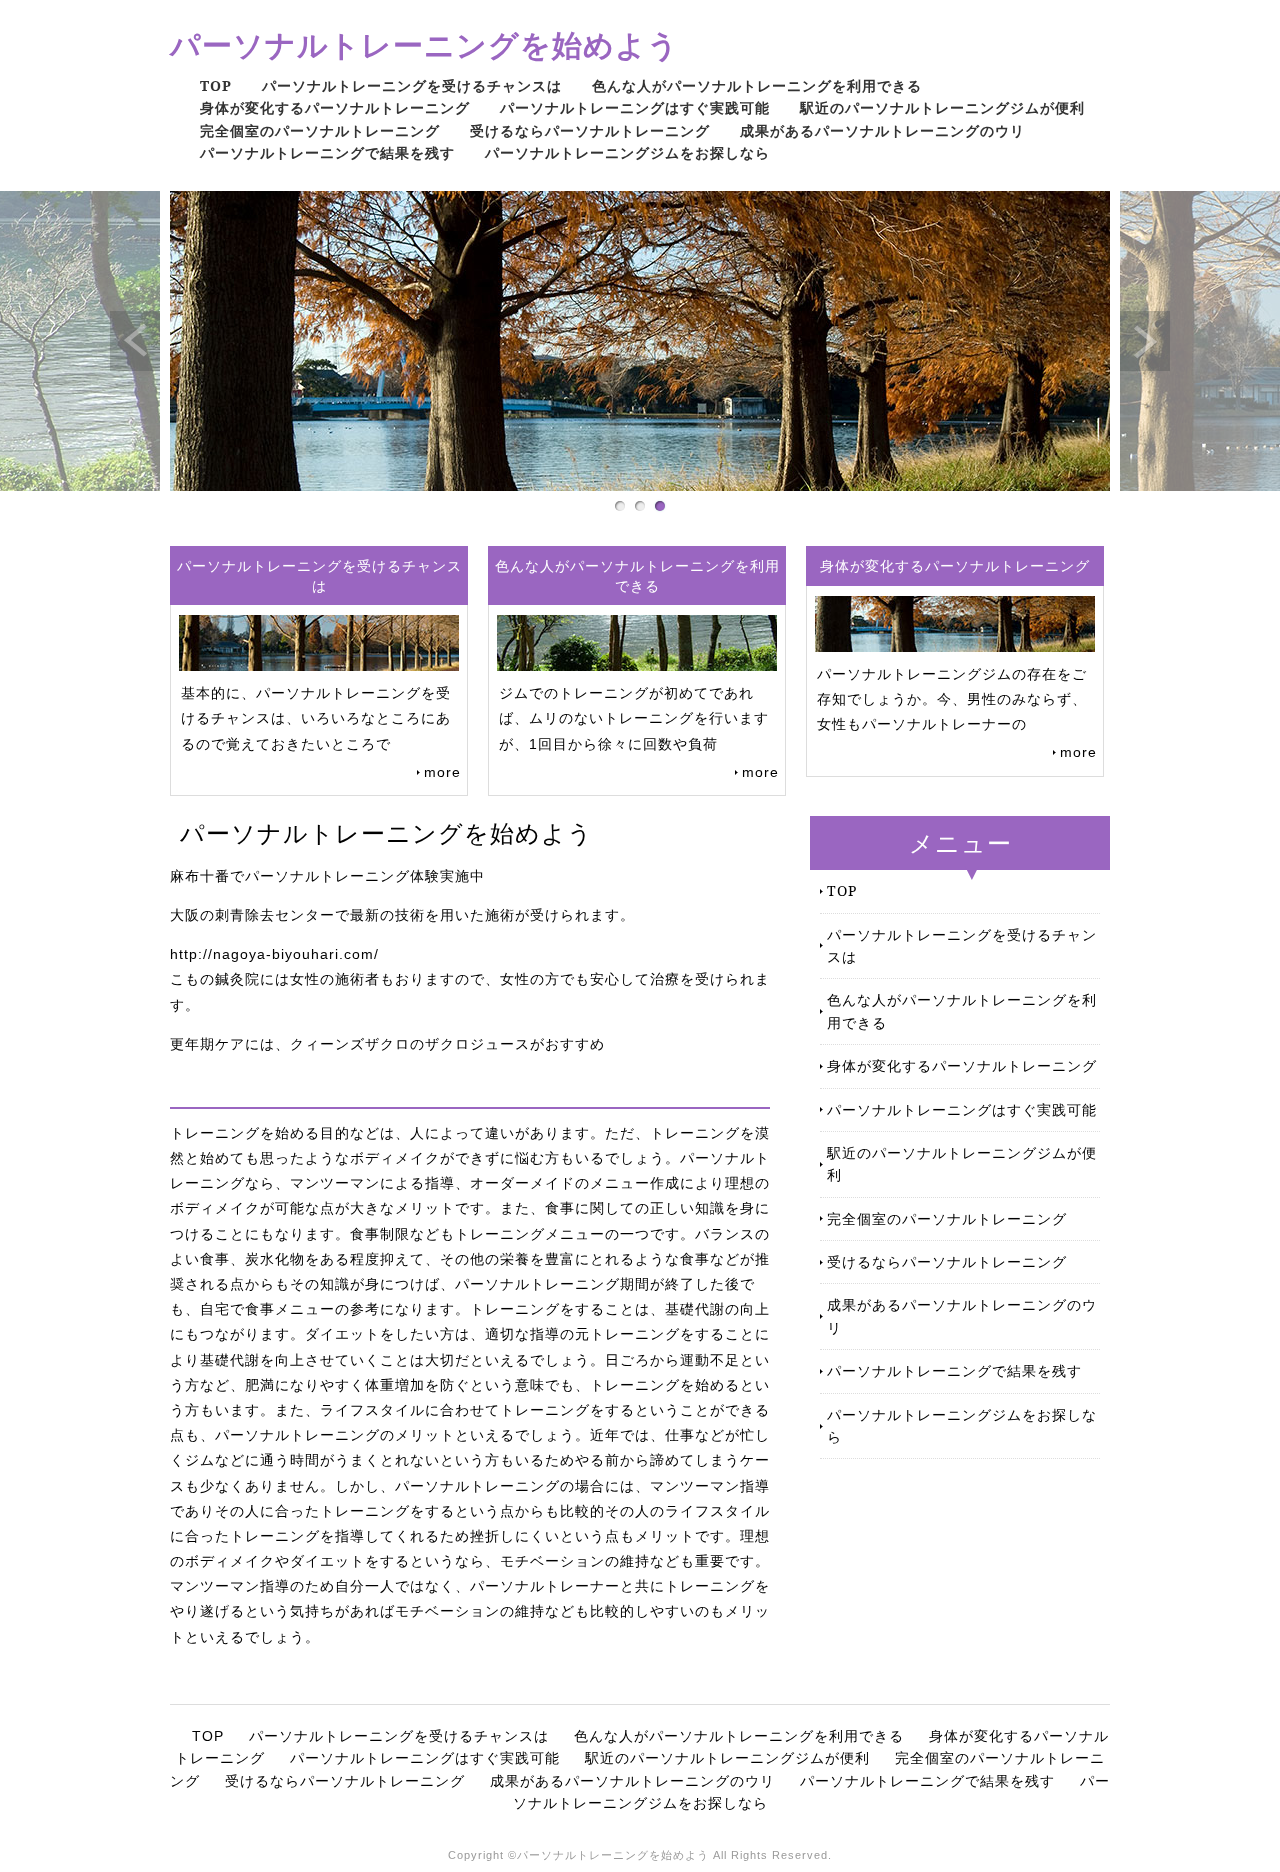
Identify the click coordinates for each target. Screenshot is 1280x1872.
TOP (216, 85)
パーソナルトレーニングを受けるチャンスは (412, 85)
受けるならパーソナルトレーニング (590, 130)
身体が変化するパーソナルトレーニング (335, 107)
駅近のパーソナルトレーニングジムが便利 (942, 107)
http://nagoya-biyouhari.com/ (274, 954)
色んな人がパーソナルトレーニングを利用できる (757, 85)
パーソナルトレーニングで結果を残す (327, 152)
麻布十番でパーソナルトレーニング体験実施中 (327, 876)
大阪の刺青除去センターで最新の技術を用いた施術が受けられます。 (402, 915)
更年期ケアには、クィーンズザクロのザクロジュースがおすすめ (387, 1044)
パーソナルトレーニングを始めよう (424, 44)
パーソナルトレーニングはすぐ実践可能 (635, 107)
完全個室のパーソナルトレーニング (320, 130)
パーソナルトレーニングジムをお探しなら (627, 152)
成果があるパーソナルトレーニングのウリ (882, 130)
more (442, 772)
